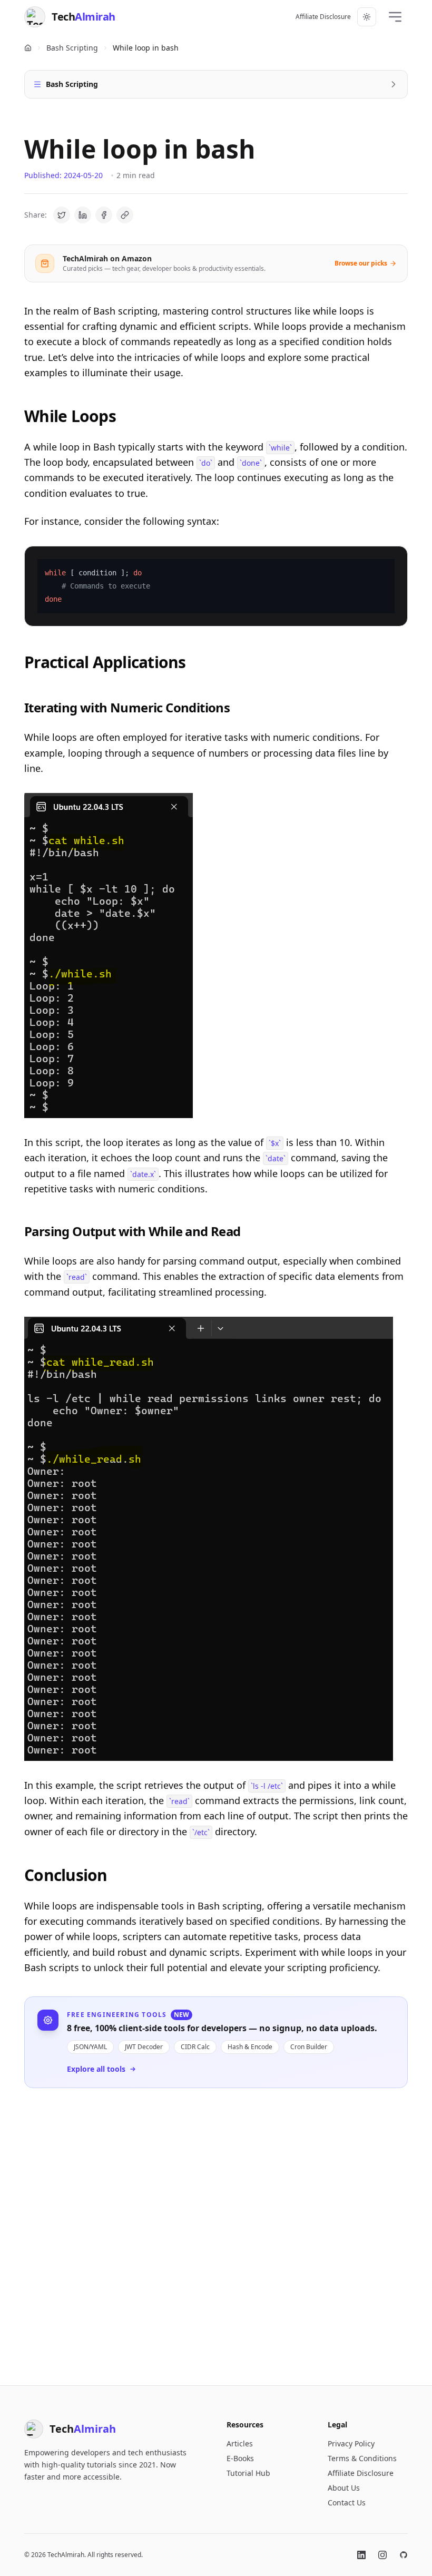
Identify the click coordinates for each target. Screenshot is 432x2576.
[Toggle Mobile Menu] (395, 17)
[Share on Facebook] (104, 215)
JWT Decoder (144, 2047)
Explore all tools (96, 2069)
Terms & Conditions (362, 2458)
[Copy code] (393, 561)
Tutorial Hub (248, 2473)
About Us (344, 2488)
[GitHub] (404, 2555)
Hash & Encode (250, 2047)
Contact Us (347, 2502)
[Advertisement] (216, 2228)
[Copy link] (125, 215)
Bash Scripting (72, 48)
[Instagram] (382, 2555)
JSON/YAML (90, 2047)
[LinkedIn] (361, 2555)
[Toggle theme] (367, 17)
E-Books (240, 2458)
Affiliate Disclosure (323, 17)
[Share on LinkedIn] (83, 215)
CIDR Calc (195, 2047)
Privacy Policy (351, 2443)
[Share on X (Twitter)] (62, 215)
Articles (240, 2443)
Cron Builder (309, 2047)
